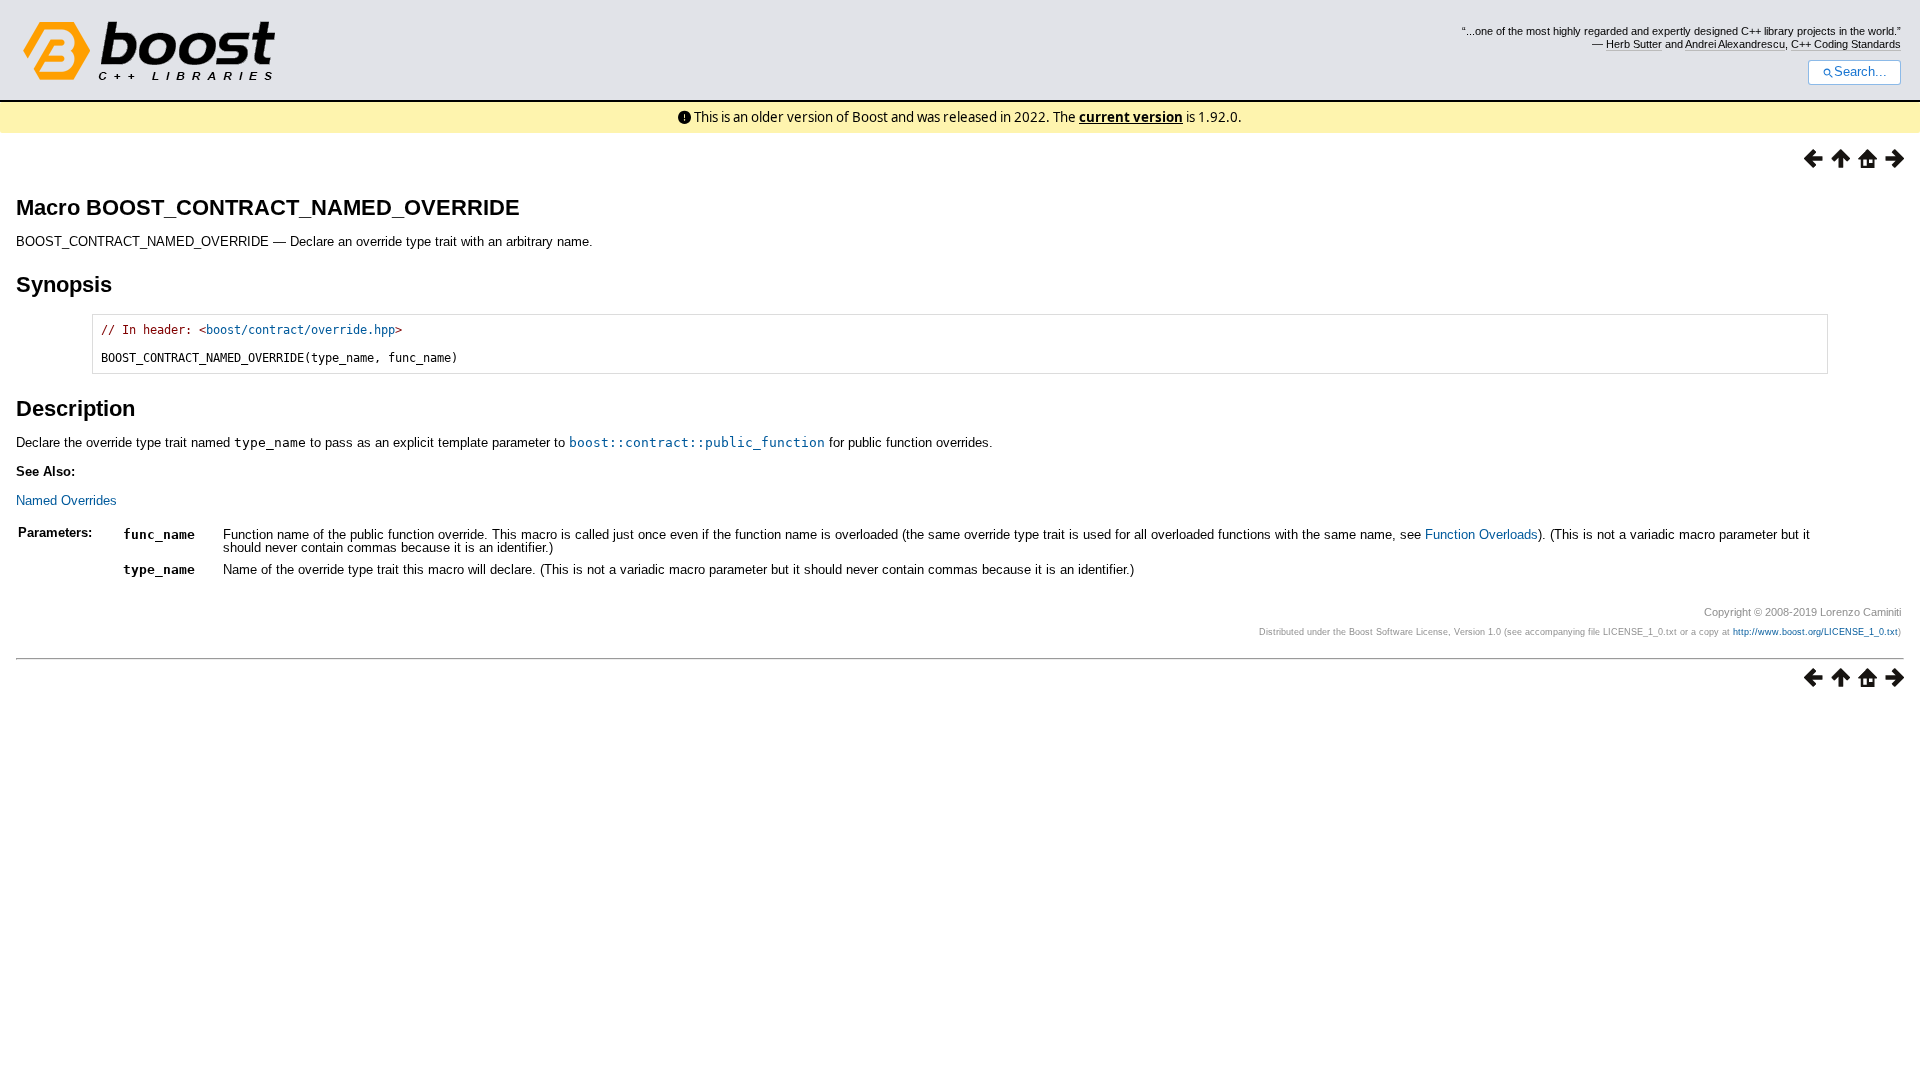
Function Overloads (1481, 534)
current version (1131, 117)
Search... (1860, 72)
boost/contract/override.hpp (300, 330)
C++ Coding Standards (1846, 44)
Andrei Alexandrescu (1735, 44)
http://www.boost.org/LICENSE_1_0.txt (1815, 632)
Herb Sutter (1634, 44)
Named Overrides (66, 500)
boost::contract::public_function (697, 442)
